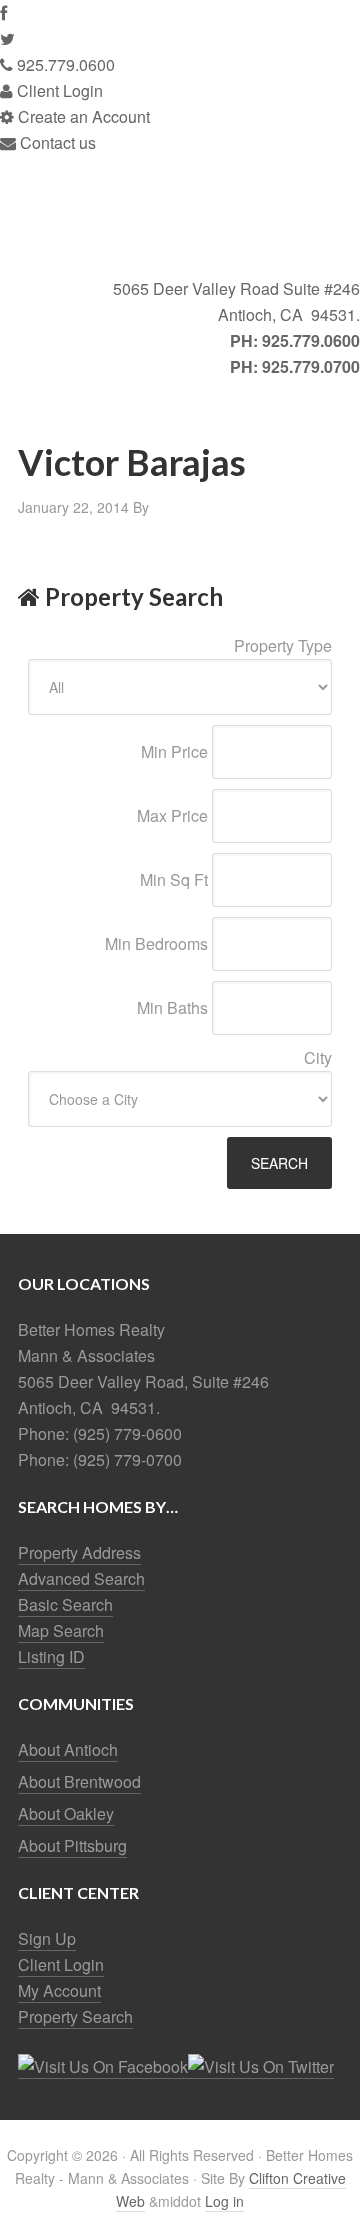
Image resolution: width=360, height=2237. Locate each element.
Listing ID (51, 1656)
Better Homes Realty (180, 216)
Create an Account (82, 116)
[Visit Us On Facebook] (103, 2067)
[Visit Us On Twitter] (261, 2067)
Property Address (79, 1552)
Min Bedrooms (156, 943)
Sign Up (47, 1938)
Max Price (172, 815)
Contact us (56, 142)
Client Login (58, 90)
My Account (59, 1990)
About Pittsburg (72, 1845)
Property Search (75, 2016)
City (318, 1057)
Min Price (174, 751)
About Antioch (68, 1749)
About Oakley (66, 1813)
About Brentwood (79, 1781)
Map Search (61, 1630)
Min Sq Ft (174, 879)
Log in (224, 2201)
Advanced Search (81, 1578)
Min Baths (172, 1007)
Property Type (283, 645)
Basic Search (65, 1604)
